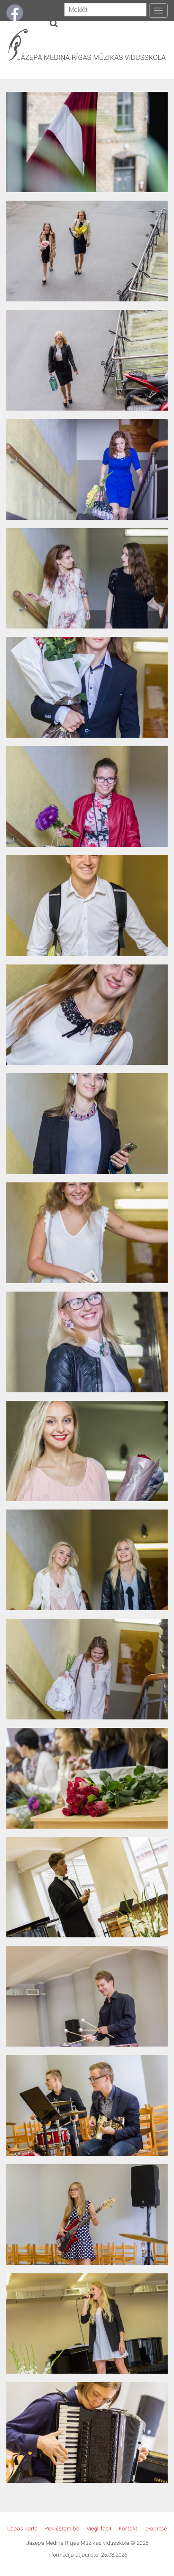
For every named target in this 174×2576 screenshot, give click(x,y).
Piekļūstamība (62, 2529)
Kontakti (129, 2529)
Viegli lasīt (99, 2529)
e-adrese (156, 2529)
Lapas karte (22, 2529)
